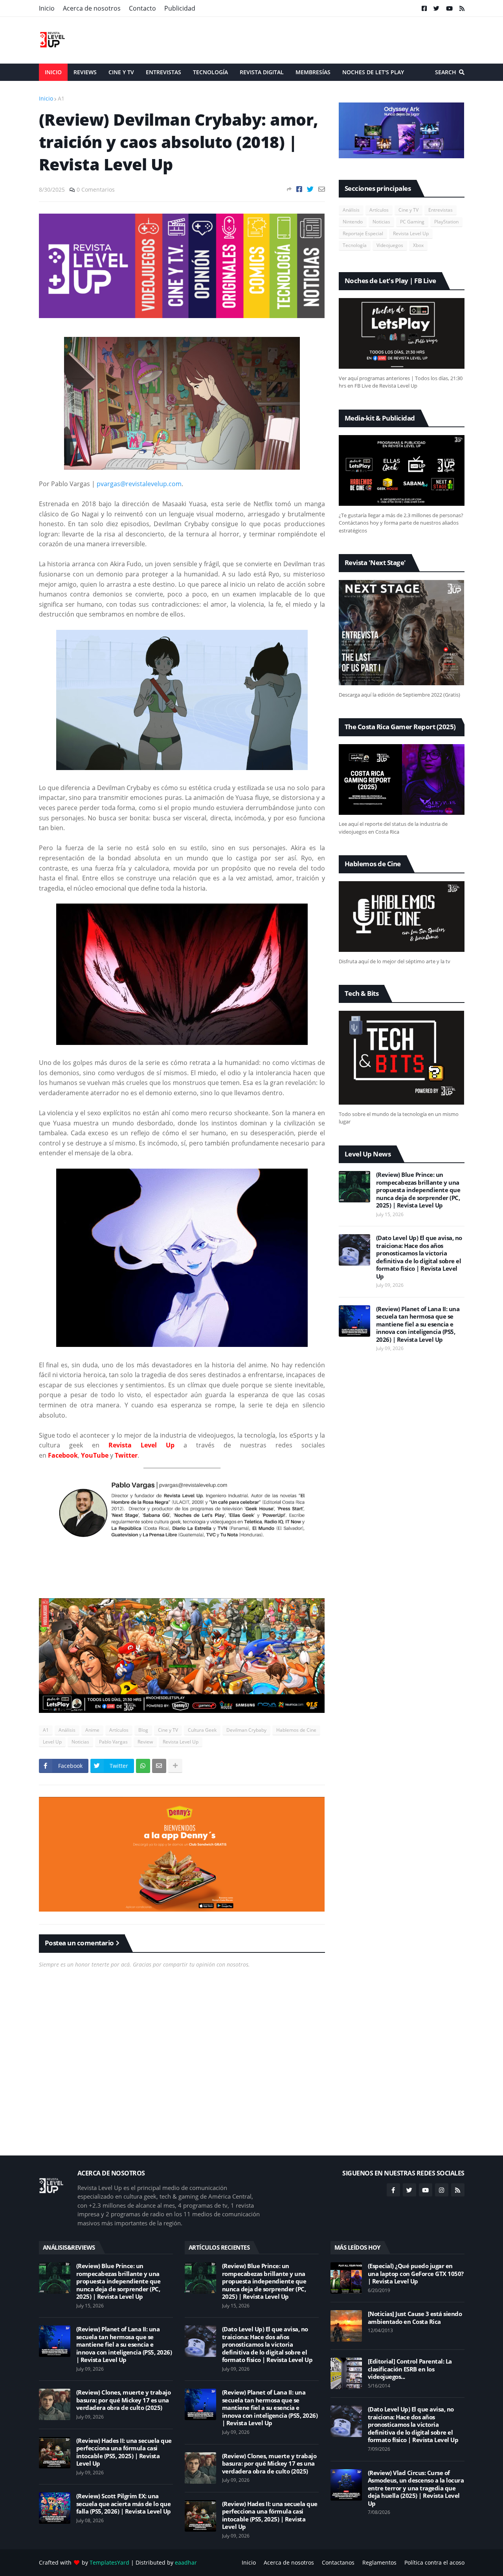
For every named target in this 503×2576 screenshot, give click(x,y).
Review (145, 1742)
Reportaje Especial (363, 233)
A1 (61, 98)
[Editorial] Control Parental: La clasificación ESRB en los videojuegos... (410, 2369)
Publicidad (180, 8)
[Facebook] (299, 189)
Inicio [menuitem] (53, 72)
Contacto (142, 8)
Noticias (80, 1742)
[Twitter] (310, 189)
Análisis (67, 1730)
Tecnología (355, 245)
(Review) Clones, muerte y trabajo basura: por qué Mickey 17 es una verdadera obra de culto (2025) (124, 2400)
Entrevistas (441, 210)
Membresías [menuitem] (313, 72)
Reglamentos (379, 2562)
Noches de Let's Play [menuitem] (373, 72)
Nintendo (353, 222)
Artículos (119, 1730)
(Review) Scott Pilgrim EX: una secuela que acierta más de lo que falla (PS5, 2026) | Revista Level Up (124, 2504)
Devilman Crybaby (246, 1730)
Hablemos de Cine (296, 1730)
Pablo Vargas (113, 1742)
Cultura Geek (202, 1730)
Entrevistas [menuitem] (163, 72)
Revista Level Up (181, 1742)
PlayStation (446, 222)
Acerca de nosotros (92, 8)
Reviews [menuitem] (85, 72)
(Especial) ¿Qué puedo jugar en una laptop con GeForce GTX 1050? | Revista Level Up (416, 2274)
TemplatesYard (109, 2562)
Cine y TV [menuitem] (121, 72)
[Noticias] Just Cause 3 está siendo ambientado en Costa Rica (415, 2318)
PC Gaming (412, 222)
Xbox (418, 245)
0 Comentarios (96, 189)
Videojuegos (390, 245)
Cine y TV (168, 1730)
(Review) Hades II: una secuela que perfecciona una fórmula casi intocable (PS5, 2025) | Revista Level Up (124, 2452)
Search (446, 72)
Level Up (52, 1742)
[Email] (322, 189)
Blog (143, 1730)
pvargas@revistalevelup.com (139, 484)
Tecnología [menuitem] (210, 72)
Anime (92, 1730)
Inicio (47, 8)
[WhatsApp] (143, 1766)
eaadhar (186, 2562)
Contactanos (338, 2562)
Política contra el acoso (434, 2562)
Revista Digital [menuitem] (262, 72)
